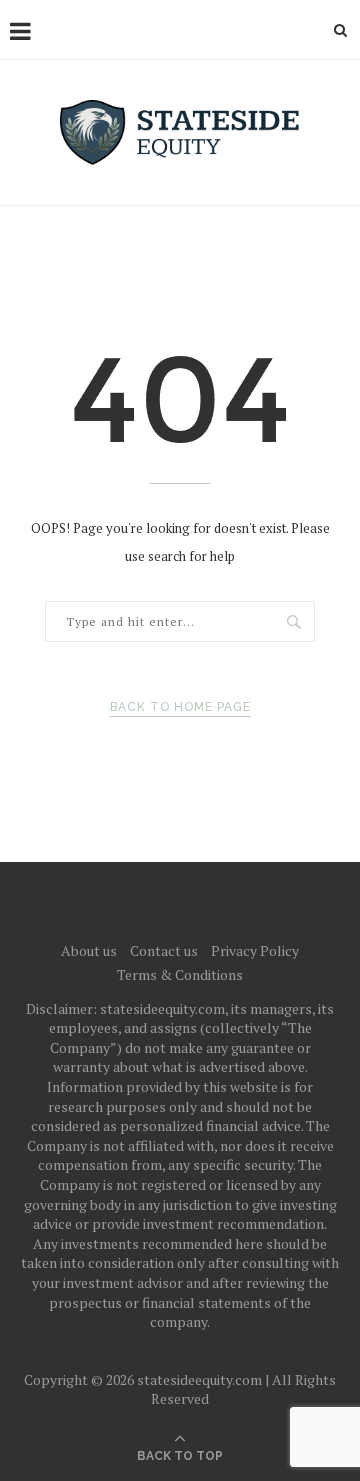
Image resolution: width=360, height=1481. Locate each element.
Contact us (164, 950)
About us (89, 950)
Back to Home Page (180, 707)
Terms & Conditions (180, 974)
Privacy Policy (255, 950)
